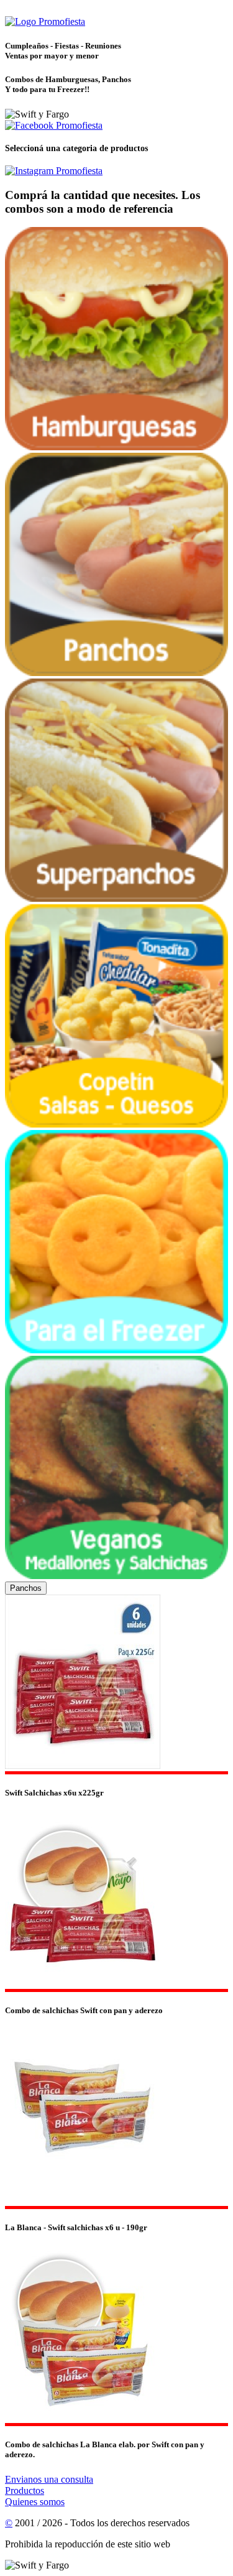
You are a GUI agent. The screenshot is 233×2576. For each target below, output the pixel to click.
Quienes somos (35, 2502)
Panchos (26, 1588)
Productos (25, 2490)
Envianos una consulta (49, 2479)
